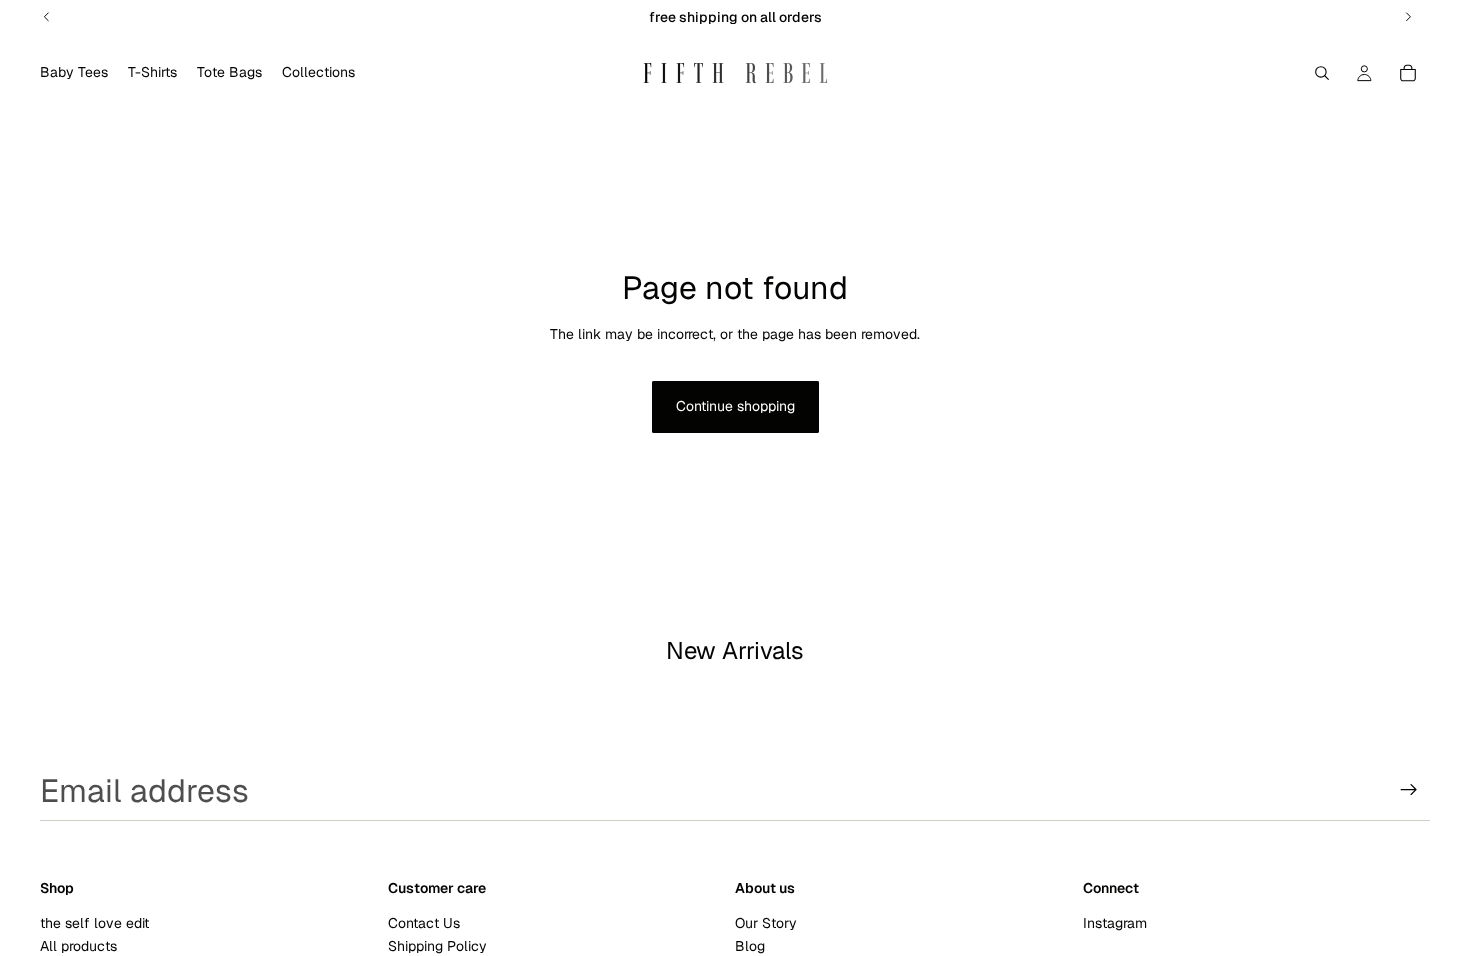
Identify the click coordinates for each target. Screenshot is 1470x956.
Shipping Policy (437, 946)
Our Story (766, 922)
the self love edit (94, 922)
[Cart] (1408, 73)
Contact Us (424, 922)
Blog (750, 946)
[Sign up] (1409, 790)
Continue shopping (735, 406)
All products (78, 946)
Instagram (1115, 922)
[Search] (1322, 73)
